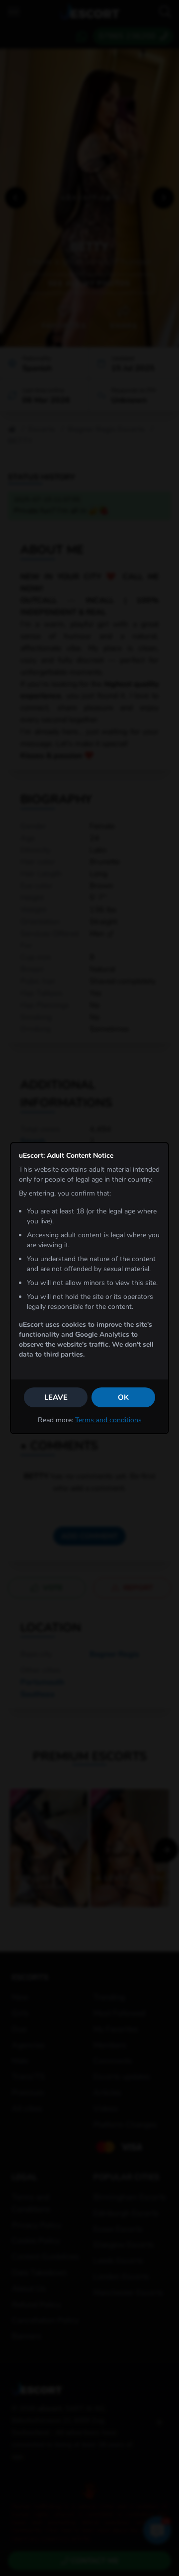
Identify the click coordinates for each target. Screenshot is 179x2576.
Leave (56, 1397)
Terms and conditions (108, 1420)
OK (123, 1397)
